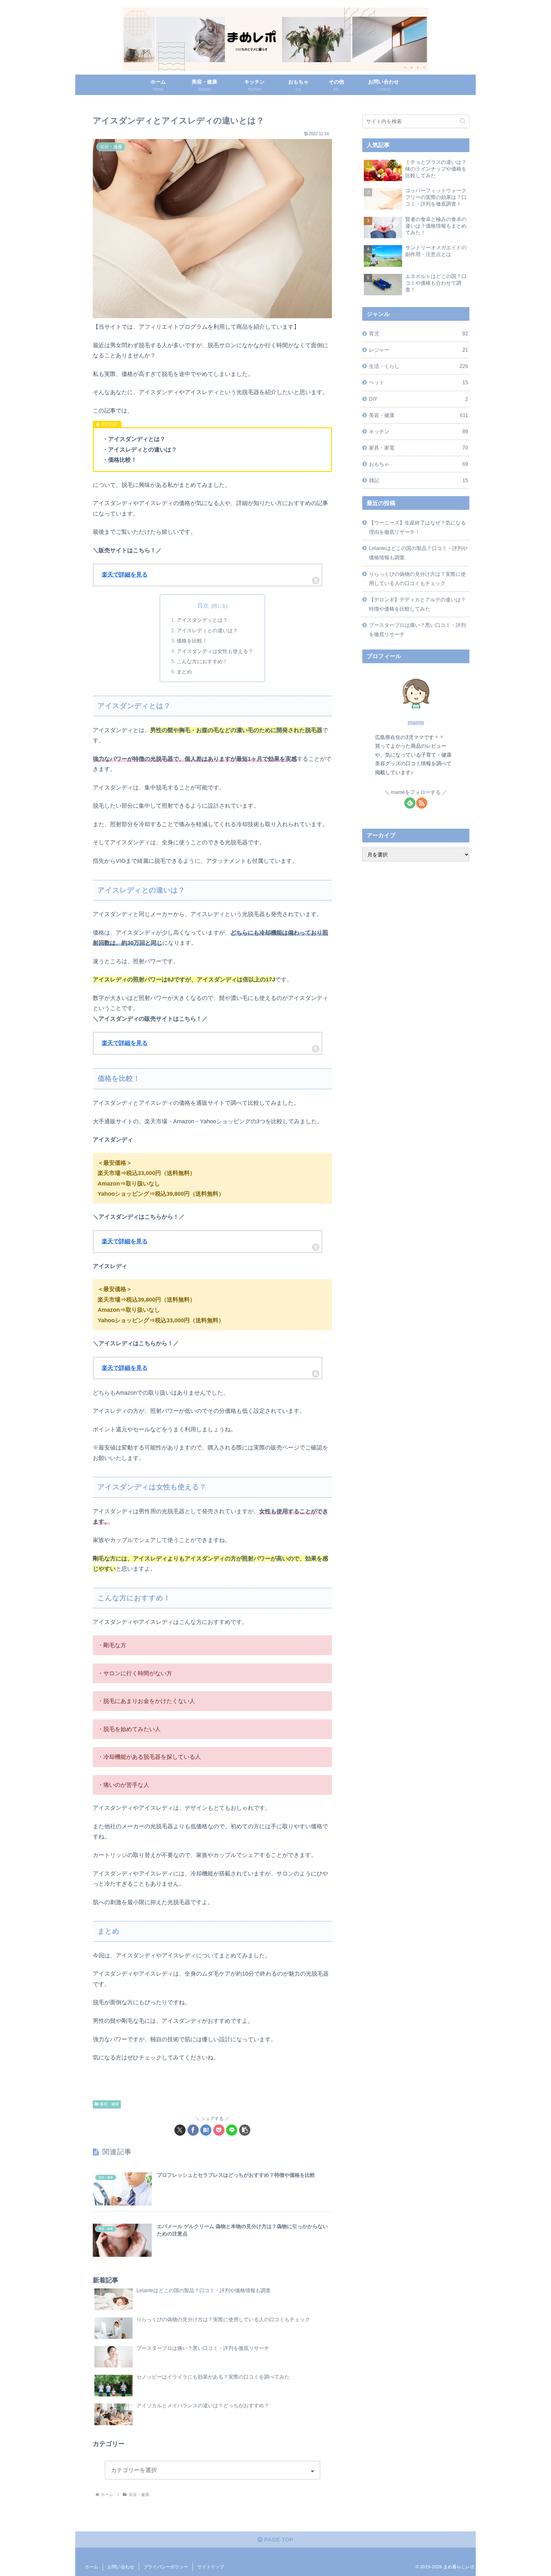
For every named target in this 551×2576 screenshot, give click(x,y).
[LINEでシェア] (232, 2130)
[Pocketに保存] (219, 2130)
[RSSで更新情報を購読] (422, 803)
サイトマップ (211, 2567)
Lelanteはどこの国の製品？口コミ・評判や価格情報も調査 (418, 553)
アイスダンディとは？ (202, 620)
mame (416, 723)
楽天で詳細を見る (125, 575)
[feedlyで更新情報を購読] (410, 803)
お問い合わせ (121, 2567)
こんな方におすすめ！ (202, 661)
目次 (203, 605)
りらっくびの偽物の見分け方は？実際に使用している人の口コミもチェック (417, 579)
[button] (245, 2130)
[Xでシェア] (180, 2130)
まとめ (184, 672)
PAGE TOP (278, 2540)
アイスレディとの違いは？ (207, 630)
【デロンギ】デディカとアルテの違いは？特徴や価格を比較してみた (417, 604)
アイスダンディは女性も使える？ (215, 651)
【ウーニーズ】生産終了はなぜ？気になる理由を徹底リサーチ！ (417, 527)
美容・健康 (109, 2104)
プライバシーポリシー (166, 2567)
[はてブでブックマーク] (206, 2130)
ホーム (92, 2567)
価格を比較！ (192, 641)
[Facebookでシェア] (193, 2130)
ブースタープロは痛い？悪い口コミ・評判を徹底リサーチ (417, 630)
